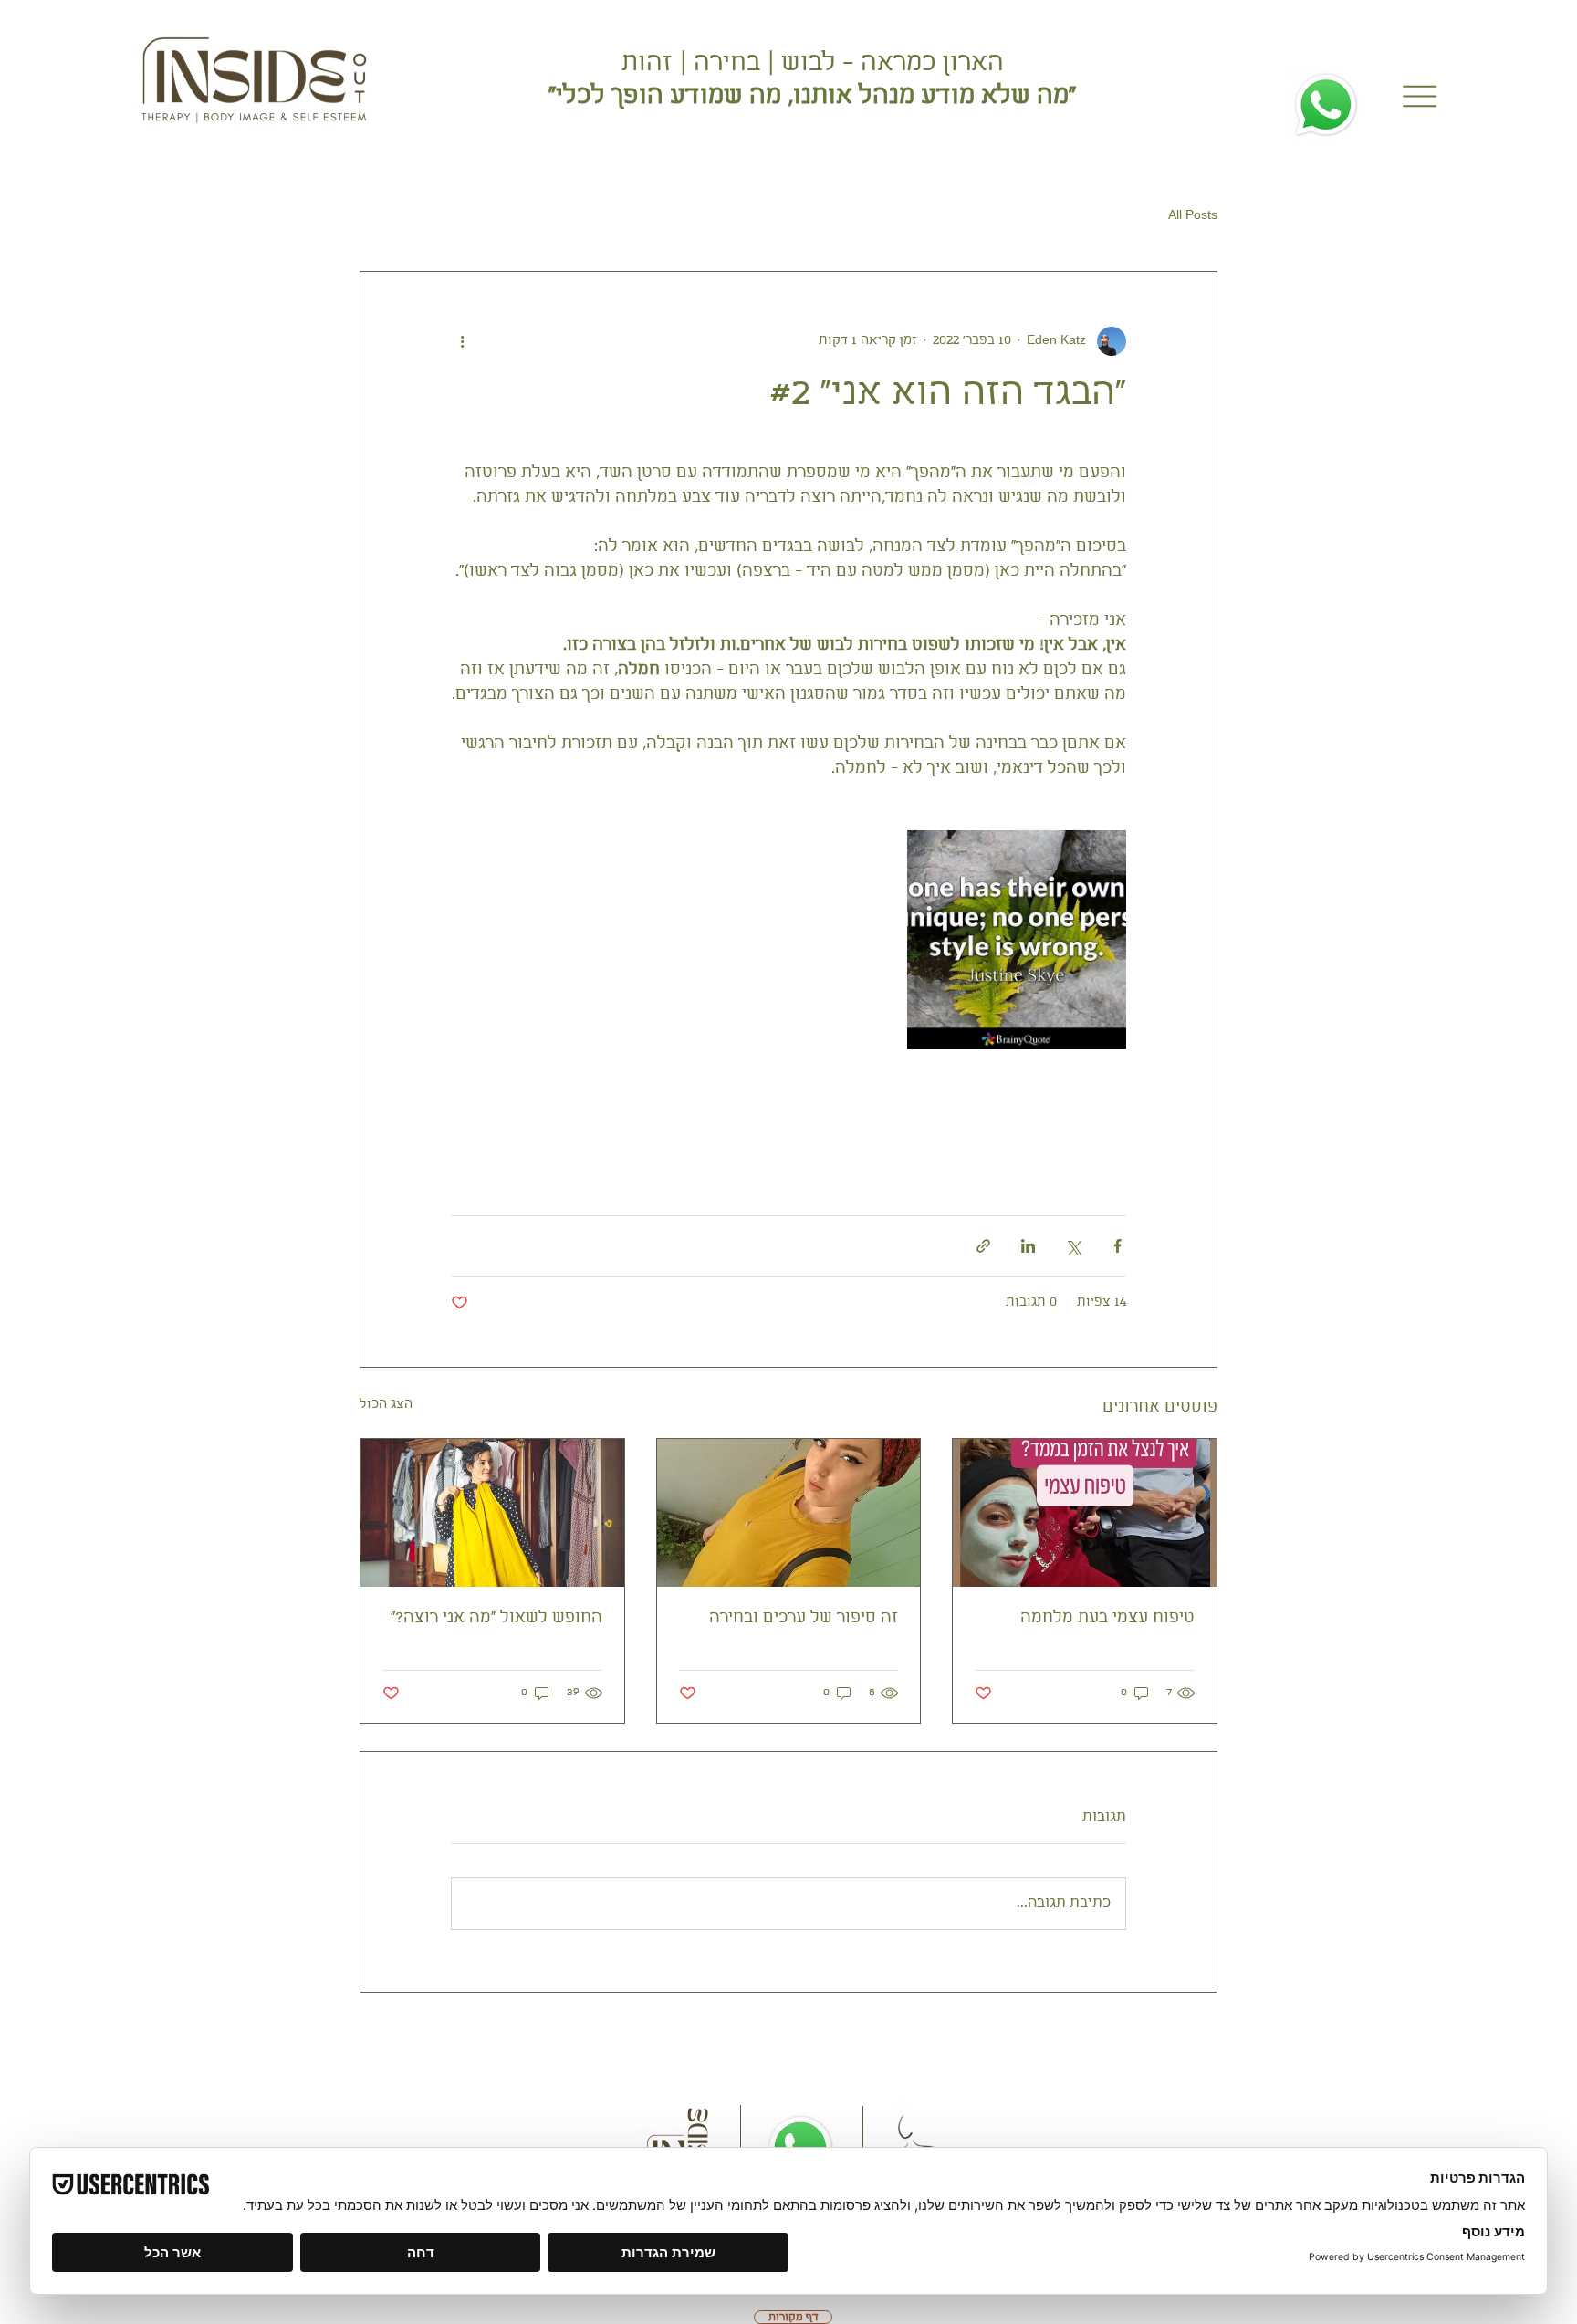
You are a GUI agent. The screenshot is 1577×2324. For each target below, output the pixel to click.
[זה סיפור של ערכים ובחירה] (789, 1513)
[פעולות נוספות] (462, 341)
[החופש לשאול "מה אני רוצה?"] (492, 1513)
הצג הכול (386, 1405)
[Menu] (1419, 97)
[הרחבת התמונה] (1017, 940)
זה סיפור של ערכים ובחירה (804, 1618)
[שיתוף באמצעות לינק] (983, 1246)
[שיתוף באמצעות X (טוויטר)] (1073, 1246)
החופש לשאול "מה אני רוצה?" (496, 1618)
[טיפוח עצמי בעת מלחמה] (1085, 1513)
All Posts (1193, 216)
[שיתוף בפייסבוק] (1117, 1246)
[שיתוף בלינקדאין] (1028, 1246)
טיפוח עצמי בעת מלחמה (1107, 1618)
